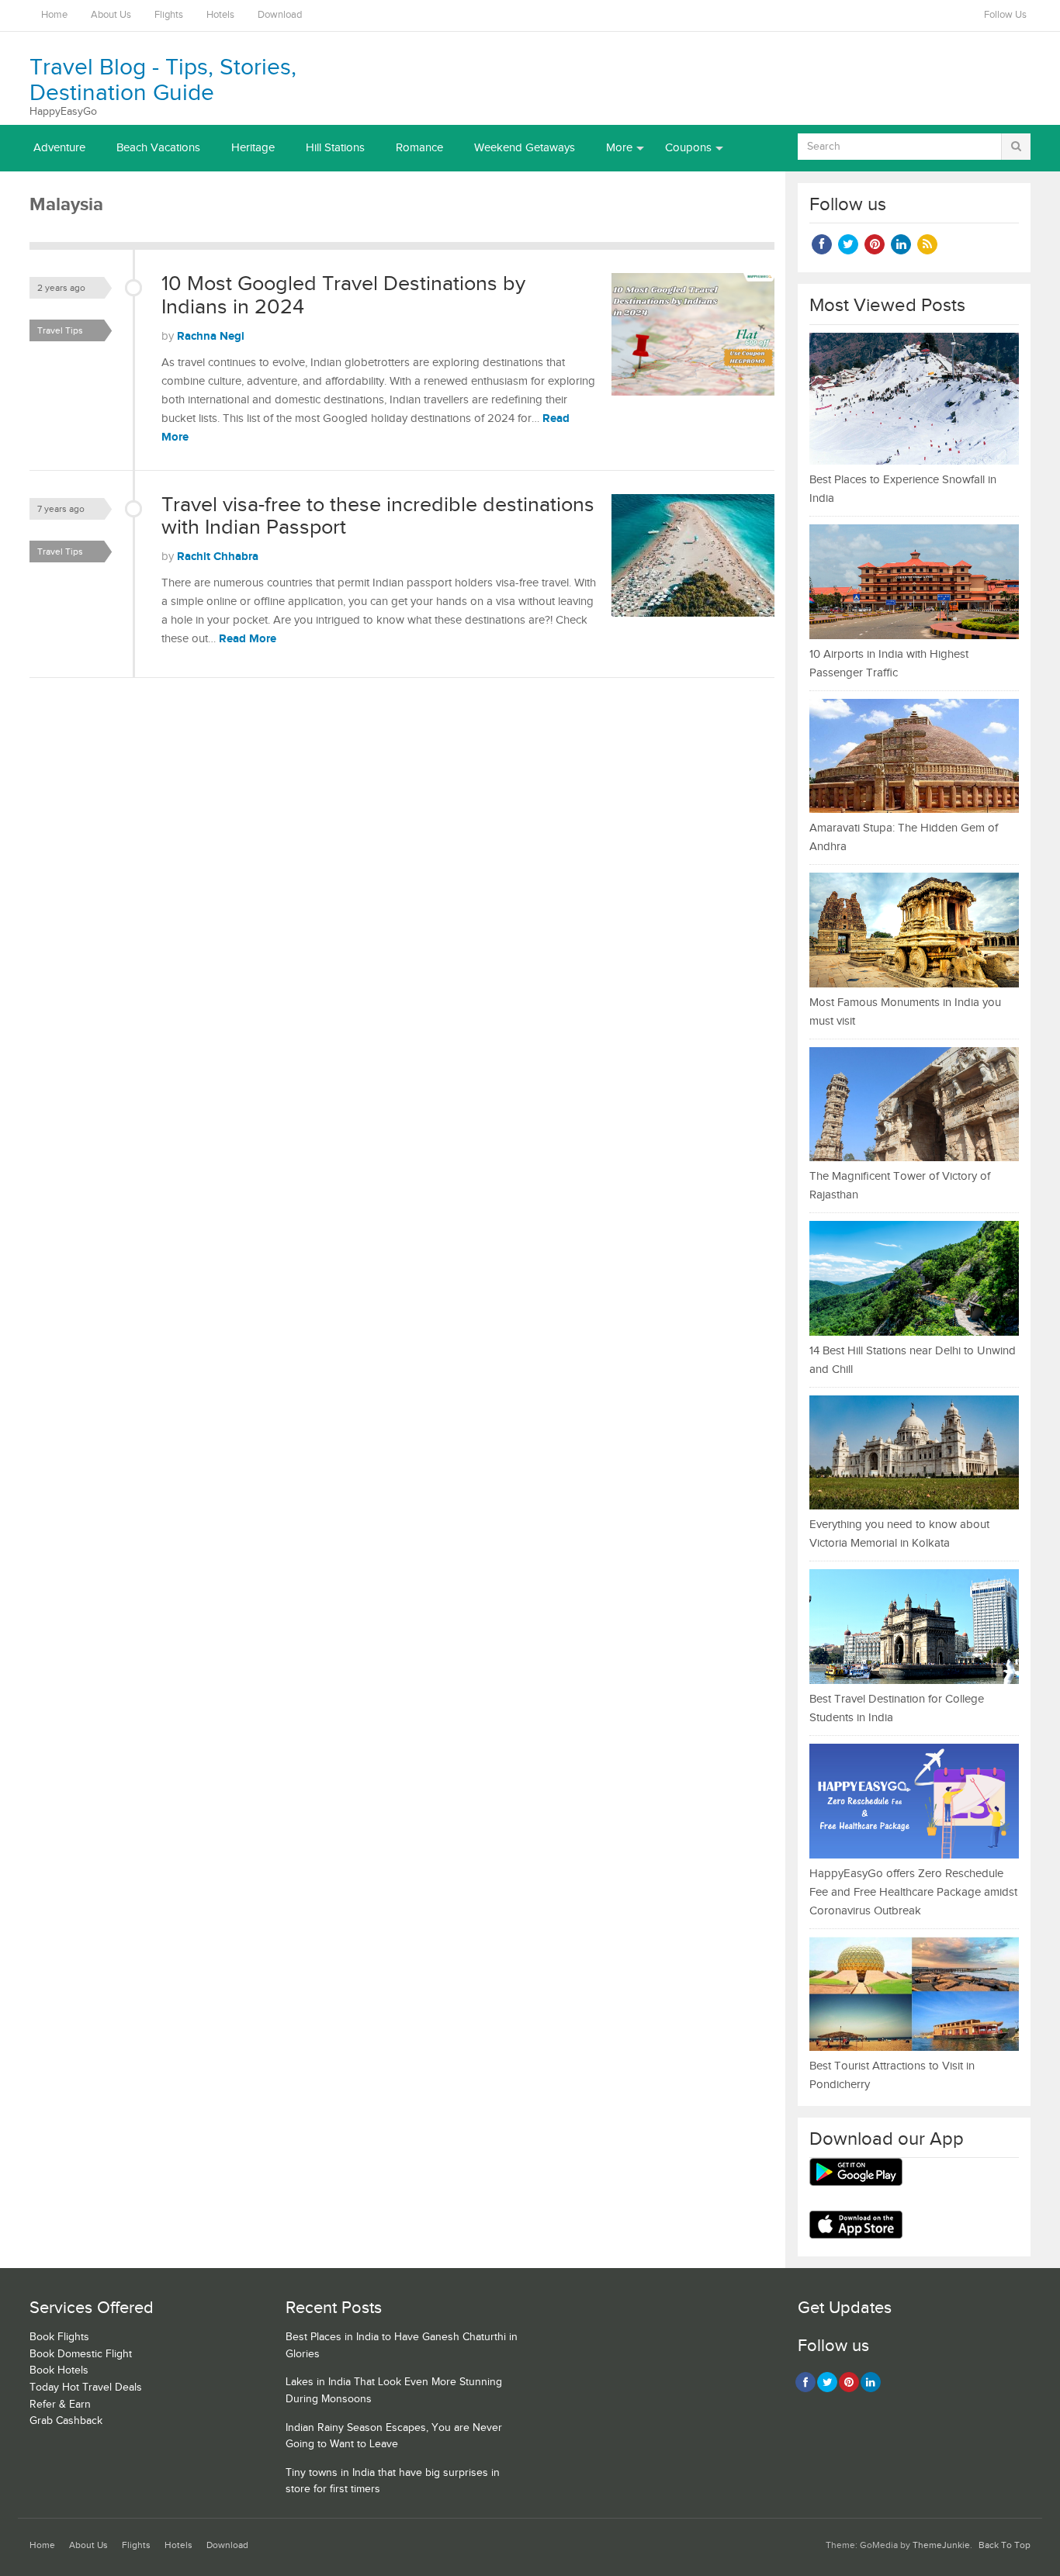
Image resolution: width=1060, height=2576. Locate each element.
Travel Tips (60, 330)
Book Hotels (59, 2370)
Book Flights (59, 2337)
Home (54, 15)
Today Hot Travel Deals (86, 2388)
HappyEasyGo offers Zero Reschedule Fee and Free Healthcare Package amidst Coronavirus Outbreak (913, 1892)
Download (280, 15)
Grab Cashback (66, 2421)
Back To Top (1005, 2545)
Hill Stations (335, 148)
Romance (419, 148)
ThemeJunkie (941, 2545)
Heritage (253, 148)
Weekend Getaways (525, 148)
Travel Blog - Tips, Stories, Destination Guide (163, 80)
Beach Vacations (158, 148)
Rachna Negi (211, 336)
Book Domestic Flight (81, 2354)
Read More (248, 639)
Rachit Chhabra (218, 557)
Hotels (220, 15)
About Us (111, 15)
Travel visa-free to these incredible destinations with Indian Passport (378, 517)
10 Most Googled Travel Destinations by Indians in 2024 (343, 296)
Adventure (59, 148)
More (619, 148)
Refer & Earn (60, 2405)
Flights (169, 15)
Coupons (688, 148)
